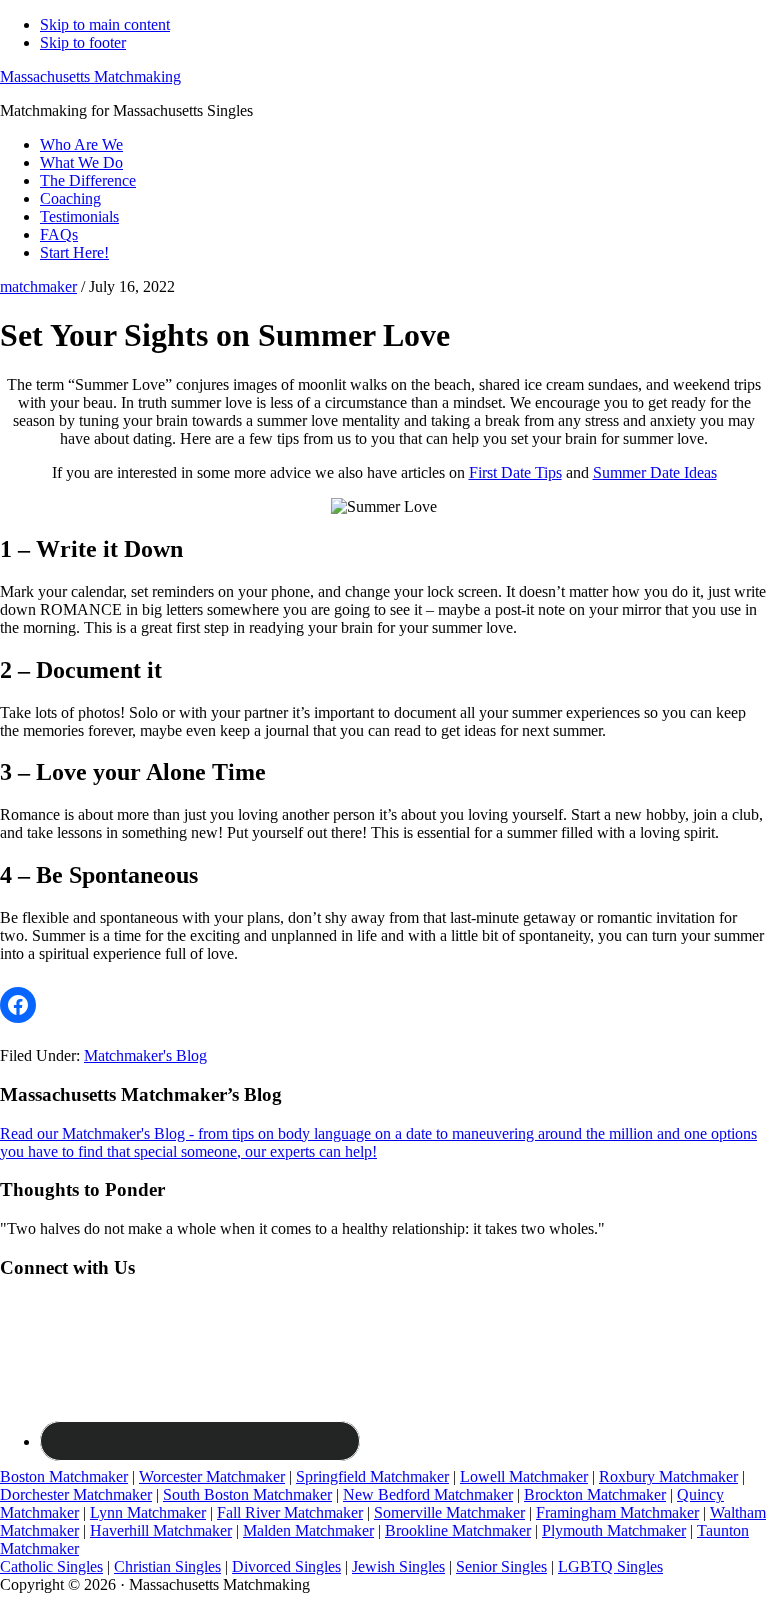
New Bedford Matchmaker (428, 1494)
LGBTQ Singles (610, 1566)
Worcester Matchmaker (212, 1476)
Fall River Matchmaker (290, 1512)
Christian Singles (167, 1566)
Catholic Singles (51, 1566)
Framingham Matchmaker (617, 1512)
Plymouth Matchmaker (614, 1530)
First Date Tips (515, 472)
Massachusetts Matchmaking (90, 76)
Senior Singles (501, 1566)
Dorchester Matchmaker (76, 1494)
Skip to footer (83, 42)
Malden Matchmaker (308, 1530)
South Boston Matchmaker (247, 1494)
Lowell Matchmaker (524, 1476)
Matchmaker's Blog (145, 1055)
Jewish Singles (398, 1566)
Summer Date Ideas (655, 472)
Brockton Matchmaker (595, 1494)
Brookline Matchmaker (458, 1530)
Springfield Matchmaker (372, 1476)
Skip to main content (105, 24)
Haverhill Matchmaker (161, 1530)
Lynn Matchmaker (148, 1512)
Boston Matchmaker (64, 1476)
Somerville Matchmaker (449, 1512)
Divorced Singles (286, 1566)
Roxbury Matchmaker (668, 1476)
